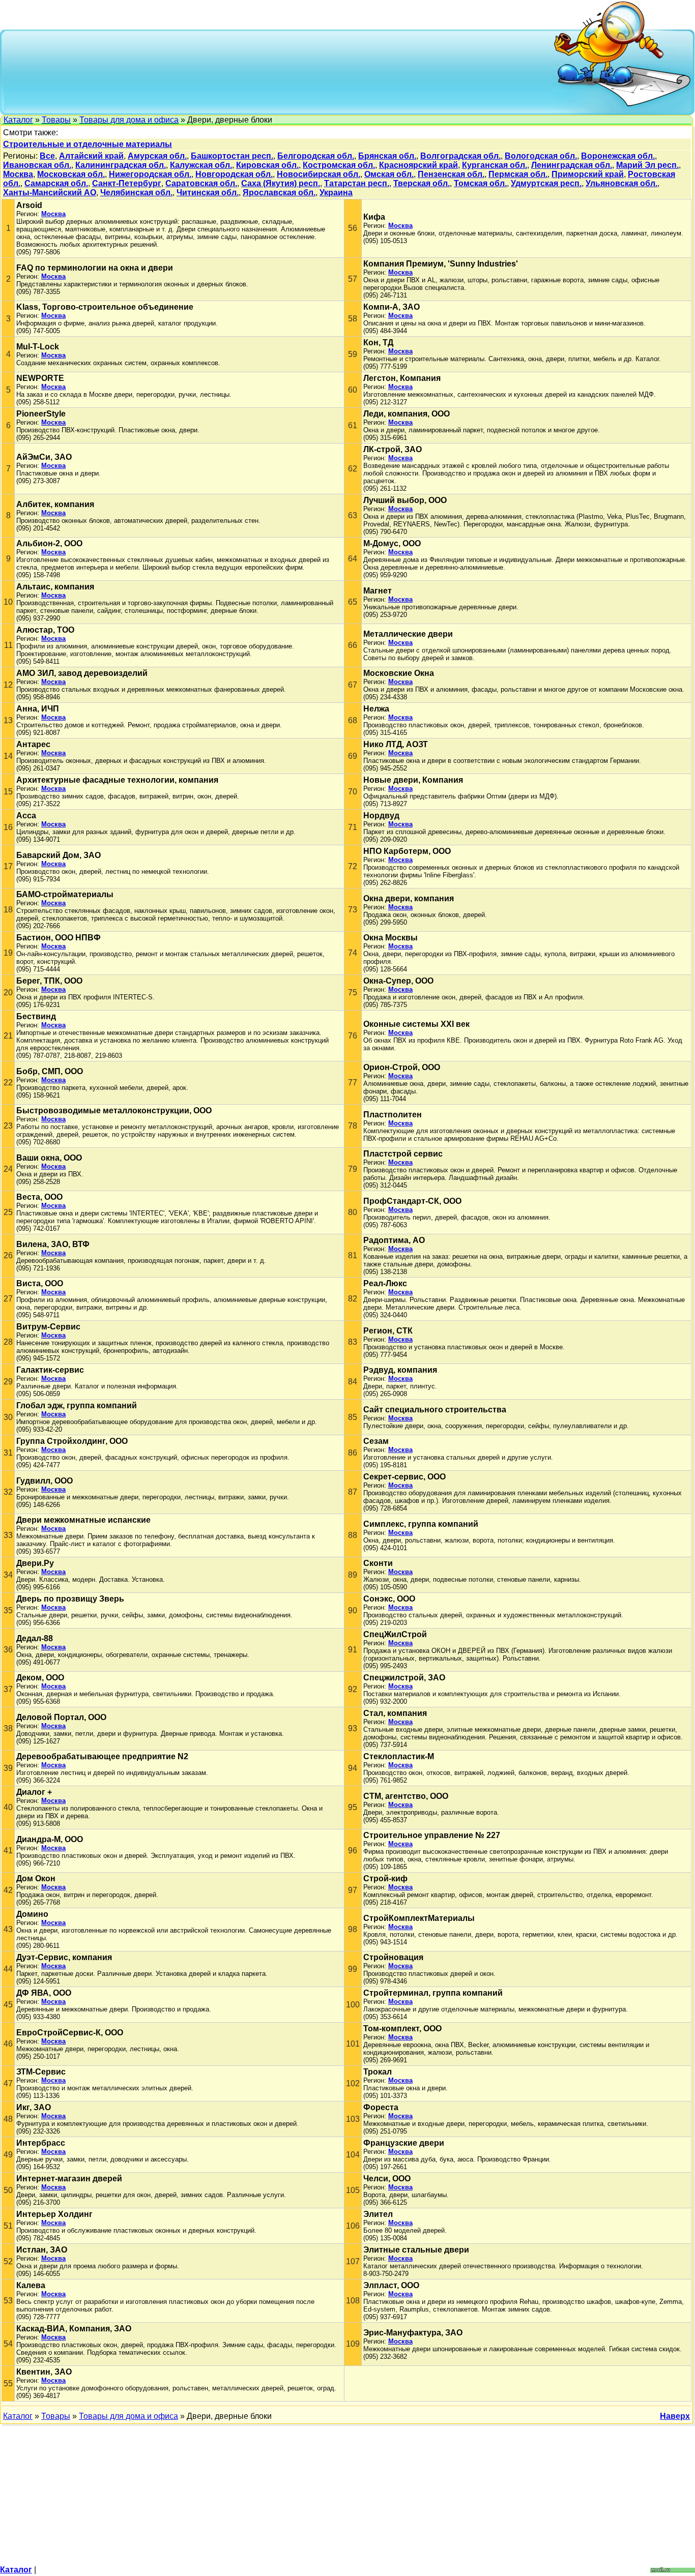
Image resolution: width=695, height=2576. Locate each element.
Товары (56, 120)
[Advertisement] (279, 71)
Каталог (18, 120)
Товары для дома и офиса (129, 120)
